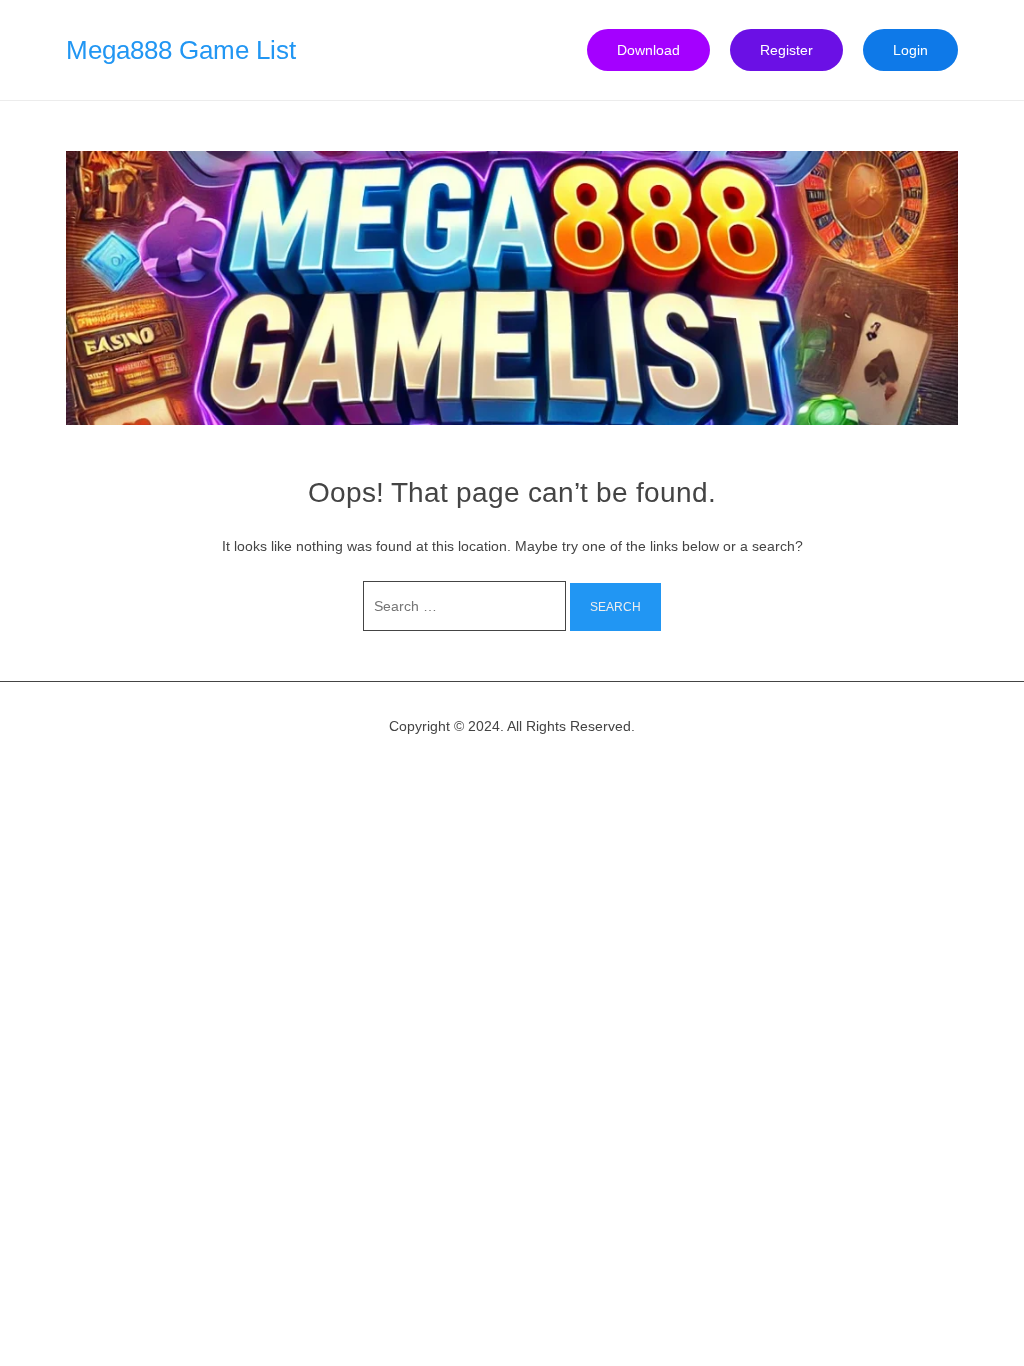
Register (786, 50)
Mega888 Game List (181, 50)
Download (648, 50)
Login (910, 50)
